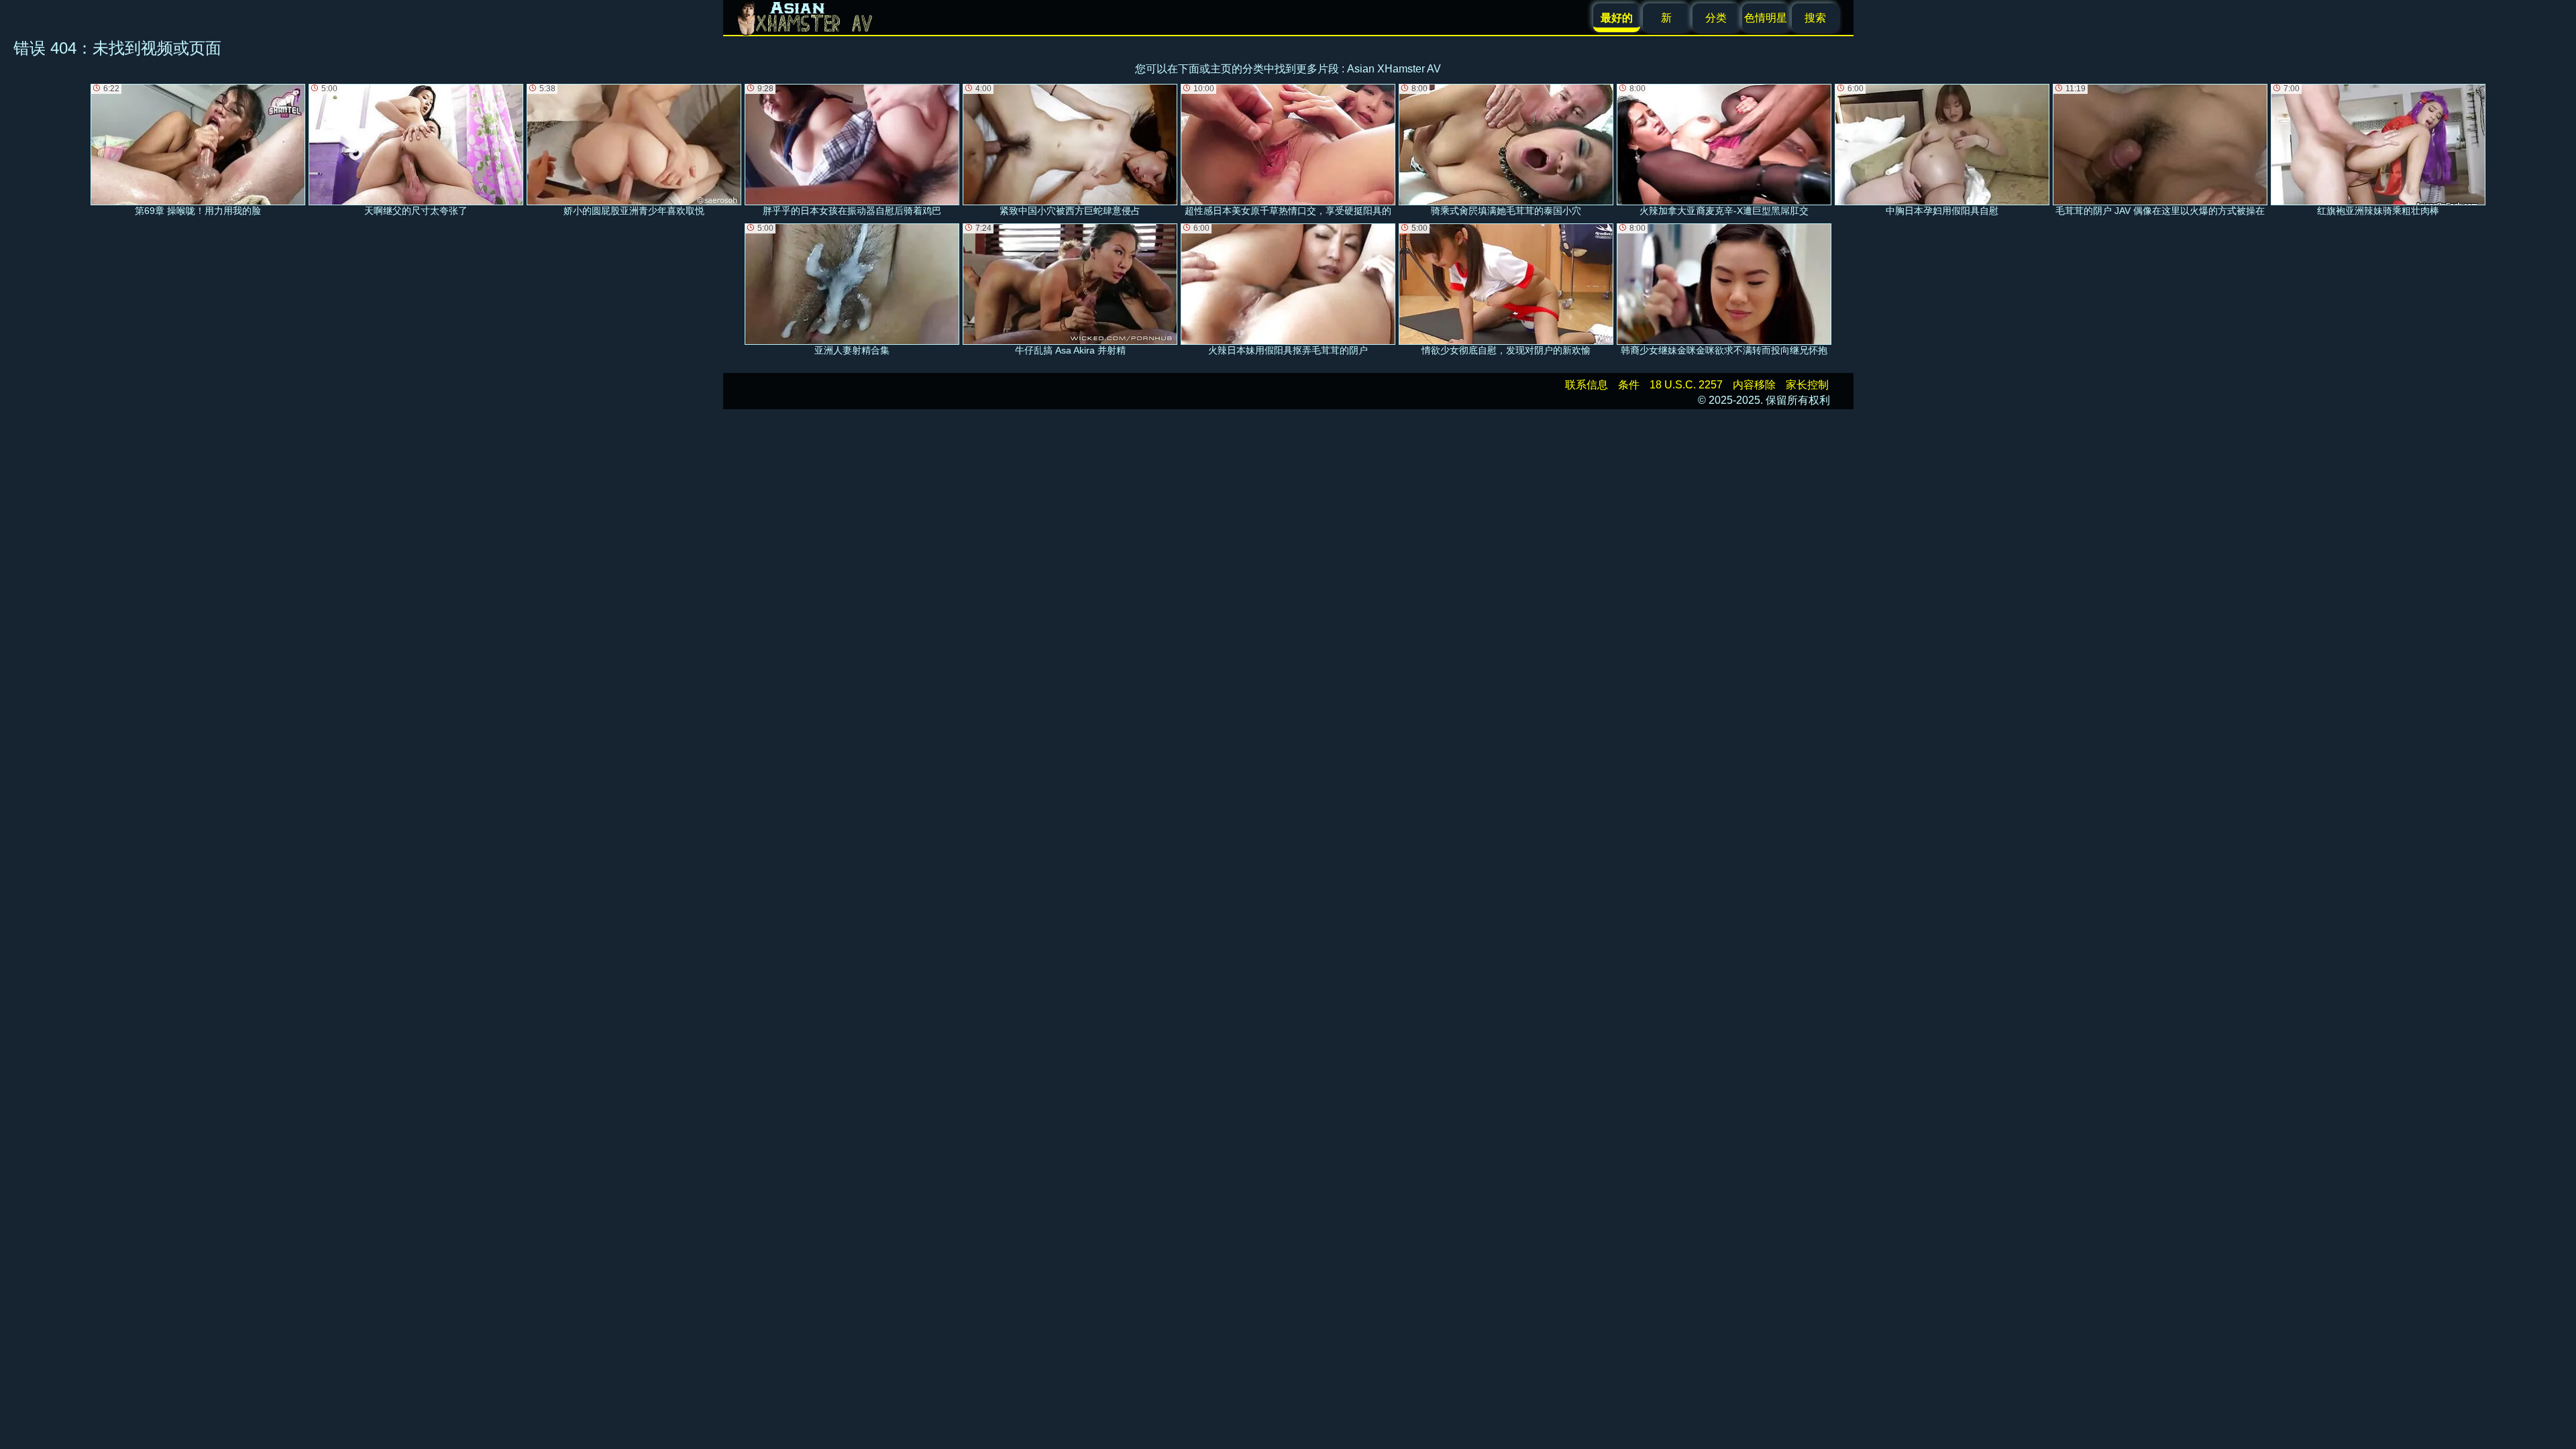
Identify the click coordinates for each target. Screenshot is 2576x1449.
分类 (1716, 18)
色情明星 (1766, 18)
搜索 (1815, 18)
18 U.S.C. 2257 (1686, 385)
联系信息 (1587, 385)
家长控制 (1807, 385)
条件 (1629, 385)
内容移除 (1754, 385)
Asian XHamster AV (1394, 69)
